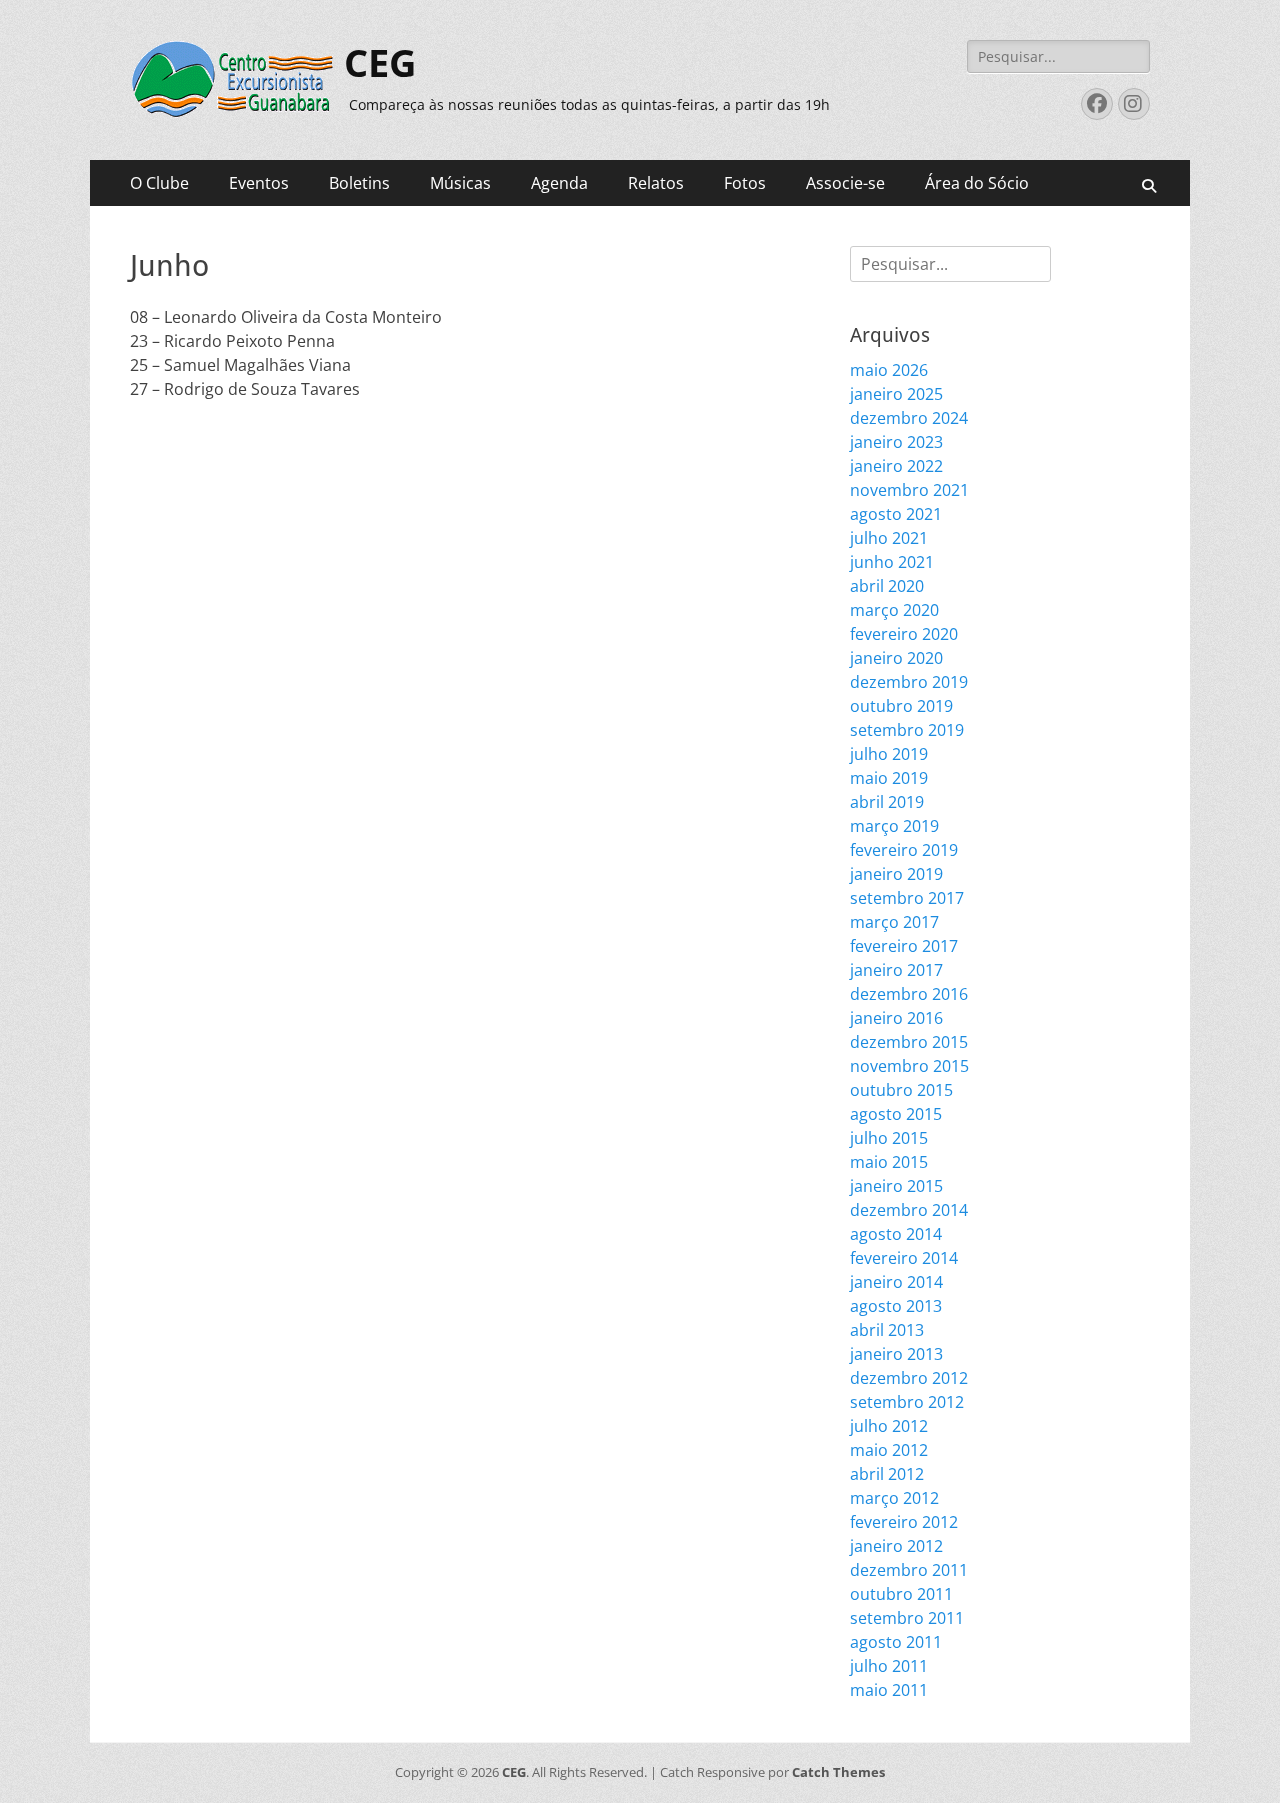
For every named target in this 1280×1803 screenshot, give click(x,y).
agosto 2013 (896, 1306)
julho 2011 (889, 1666)
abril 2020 (887, 586)
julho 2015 (889, 1138)
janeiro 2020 (896, 658)
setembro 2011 (907, 1618)
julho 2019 (889, 754)
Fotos (745, 183)
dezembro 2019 (909, 682)
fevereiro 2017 (904, 946)
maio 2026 (889, 370)
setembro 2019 (907, 730)
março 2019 (894, 826)
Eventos (259, 183)
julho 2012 (889, 1426)
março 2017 (894, 922)
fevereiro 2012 (904, 1522)
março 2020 (894, 610)
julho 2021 (889, 538)
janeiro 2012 (896, 1546)
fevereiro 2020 (904, 634)
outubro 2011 (901, 1594)
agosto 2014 (896, 1234)
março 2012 (894, 1498)
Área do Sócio (977, 183)
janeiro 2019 (896, 874)
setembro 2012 (907, 1402)
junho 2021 (892, 562)
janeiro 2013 (896, 1354)
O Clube (159, 183)
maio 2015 (889, 1162)
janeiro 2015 (896, 1186)
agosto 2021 (896, 514)
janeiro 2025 (896, 394)
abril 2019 (887, 802)
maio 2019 (889, 778)
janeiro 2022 (896, 466)
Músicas (460, 183)
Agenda (559, 183)
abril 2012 (887, 1474)
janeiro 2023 (896, 442)
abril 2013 (887, 1330)
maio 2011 (889, 1690)
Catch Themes (838, 1772)
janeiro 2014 (896, 1282)
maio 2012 (889, 1450)
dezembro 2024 (909, 418)
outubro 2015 (901, 1090)
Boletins (359, 183)
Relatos (656, 183)
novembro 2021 (909, 490)
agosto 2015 (896, 1114)
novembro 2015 (909, 1066)
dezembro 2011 (909, 1570)
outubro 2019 (901, 706)
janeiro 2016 (896, 1018)
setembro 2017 (907, 898)
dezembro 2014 (909, 1210)
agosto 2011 (896, 1642)
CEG (380, 64)
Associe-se (845, 183)
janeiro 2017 (896, 970)
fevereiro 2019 (904, 850)
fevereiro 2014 (904, 1258)
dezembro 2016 (909, 994)
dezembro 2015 (909, 1042)
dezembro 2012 (909, 1378)
